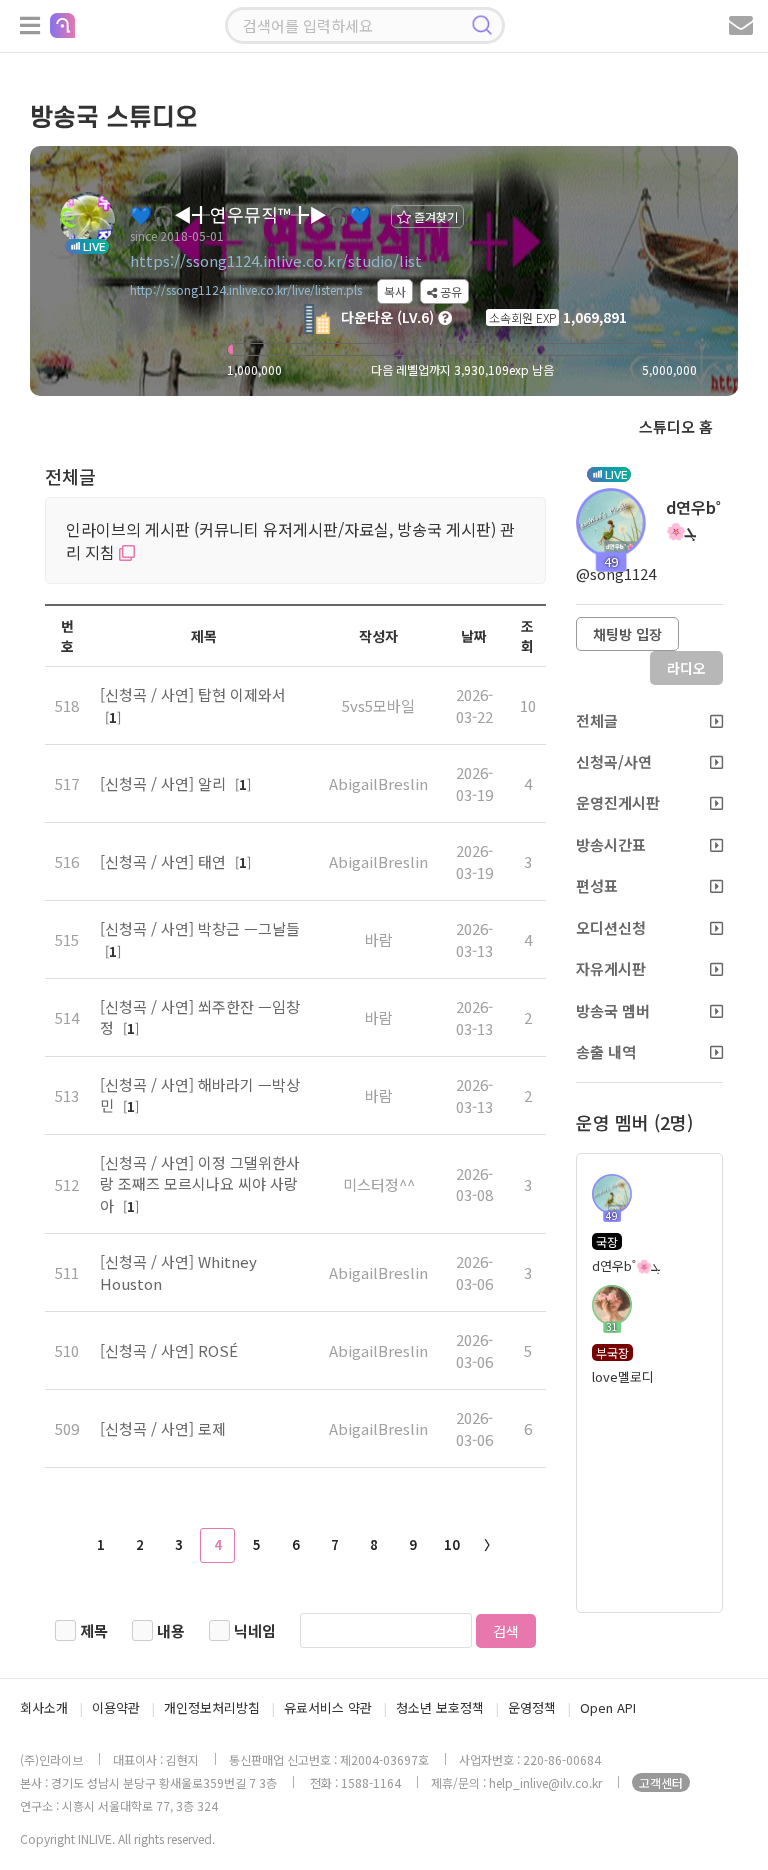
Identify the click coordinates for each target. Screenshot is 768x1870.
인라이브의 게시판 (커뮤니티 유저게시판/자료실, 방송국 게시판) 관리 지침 (290, 540)
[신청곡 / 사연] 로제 (163, 1428)
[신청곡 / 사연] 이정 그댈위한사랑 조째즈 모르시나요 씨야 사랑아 (200, 1184)
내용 (171, 1630)
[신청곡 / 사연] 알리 (165, 783)
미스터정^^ (379, 1184)
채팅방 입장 (627, 634)
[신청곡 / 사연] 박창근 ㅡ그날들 (200, 928)
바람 (379, 939)
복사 (395, 291)
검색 (506, 1631)
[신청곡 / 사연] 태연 (165, 861)
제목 (94, 1630)
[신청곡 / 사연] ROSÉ (169, 1350)
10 (452, 1544)
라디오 (686, 668)
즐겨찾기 (434, 216)
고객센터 (661, 1782)
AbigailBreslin (378, 783)
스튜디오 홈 (676, 426)
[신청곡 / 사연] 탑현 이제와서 (193, 694)
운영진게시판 (618, 802)
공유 (449, 291)
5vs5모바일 (378, 705)
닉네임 (255, 1630)
